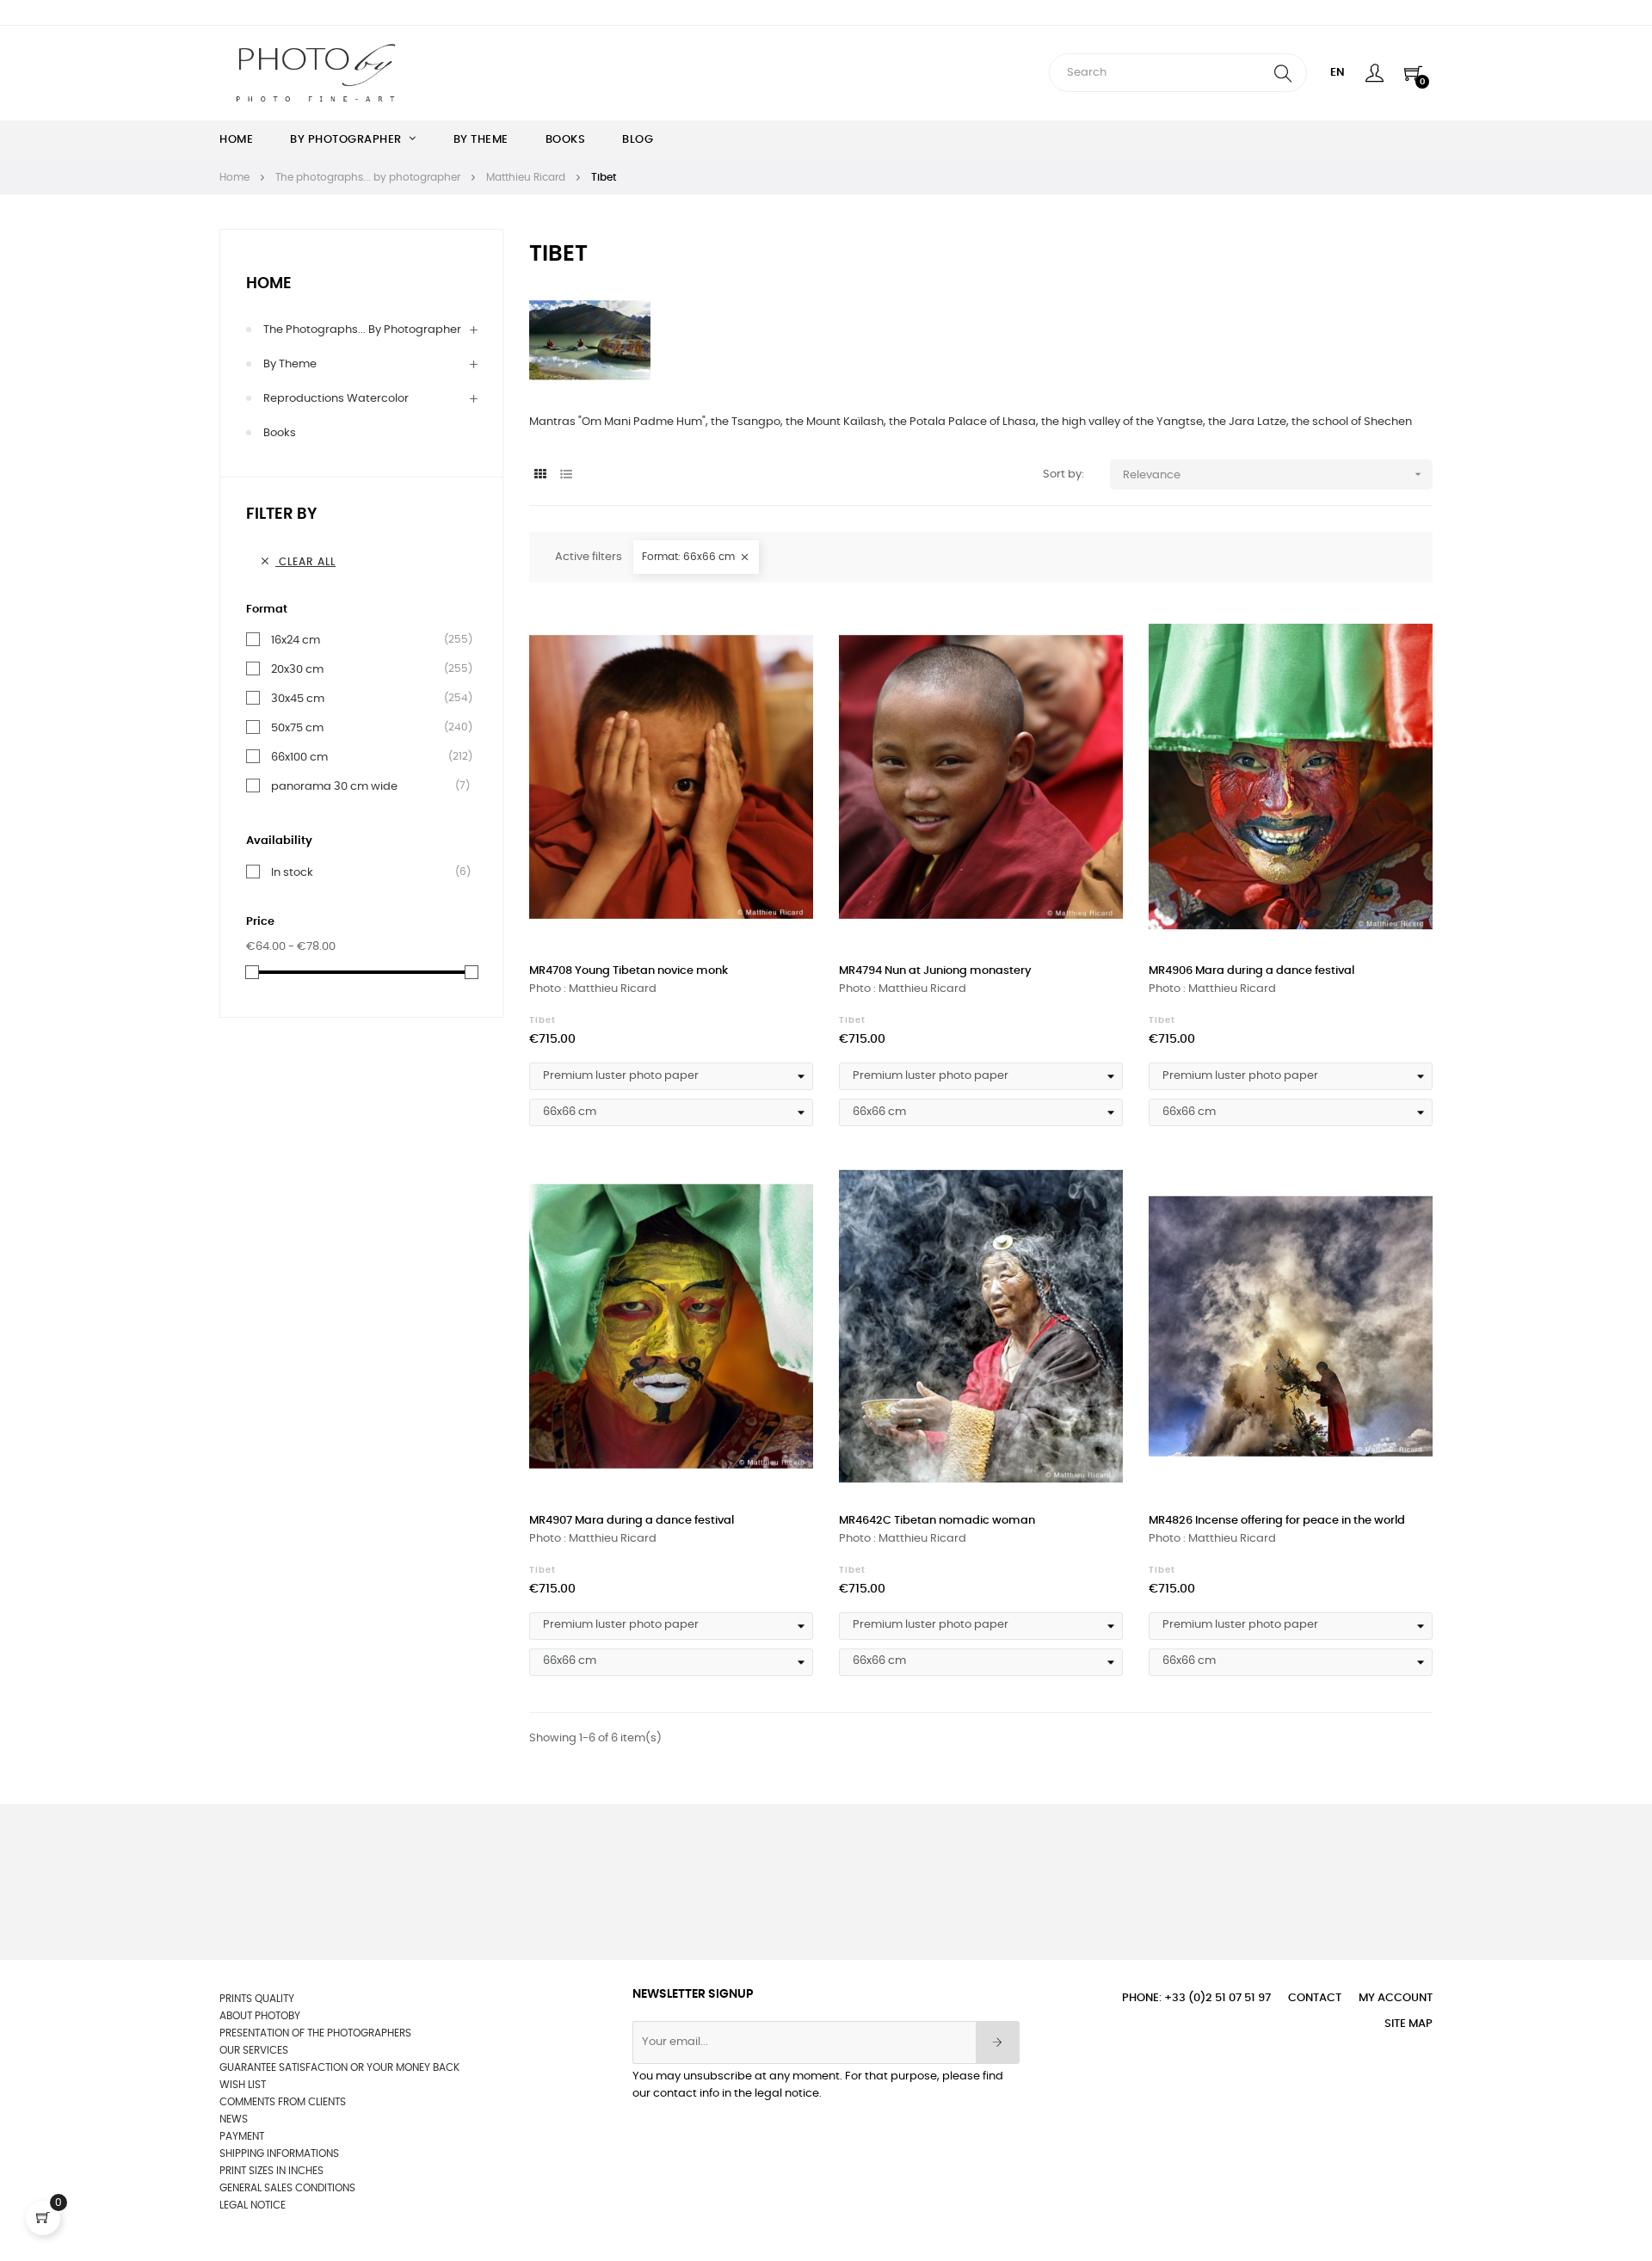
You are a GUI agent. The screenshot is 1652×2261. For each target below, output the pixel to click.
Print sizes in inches (271, 2171)
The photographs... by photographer (362, 330)
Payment (242, 2136)
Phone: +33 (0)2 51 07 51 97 (1196, 1998)
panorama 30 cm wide (334, 786)
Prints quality (257, 1999)
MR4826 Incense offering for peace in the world (1277, 1521)
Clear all (297, 561)
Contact (1315, 1998)
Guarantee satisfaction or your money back (339, 2067)
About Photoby (260, 2016)
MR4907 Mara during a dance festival (632, 1521)
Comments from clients (283, 2102)
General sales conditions (287, 2188)
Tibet (542, 1020)
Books (280, 433)
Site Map (1409, 2024)
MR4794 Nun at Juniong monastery (935, 971)
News (234, 2119)
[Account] (1375, 73)
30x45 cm (298, 699)
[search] (1283, 73)
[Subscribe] (998, 2042)
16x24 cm (296, 640)
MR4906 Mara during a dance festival (1251, 971)
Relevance (1274, 474)
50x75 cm (297, 728)
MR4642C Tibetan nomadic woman (937, 1521)
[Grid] (540, 475)
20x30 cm (297, 669)
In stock (292, 872)
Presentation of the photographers (315, 2033)
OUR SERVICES (254, 2050)
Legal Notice (253, 2205)
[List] (566, 475)
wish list (243, 2085)
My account (1396, 1998)
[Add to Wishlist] (781, 631)
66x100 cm (299, 757)
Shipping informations (279, 2153)
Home (269, 284)
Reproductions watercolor (336, 399)
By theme (290, 364)
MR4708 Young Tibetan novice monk (629, 971)
